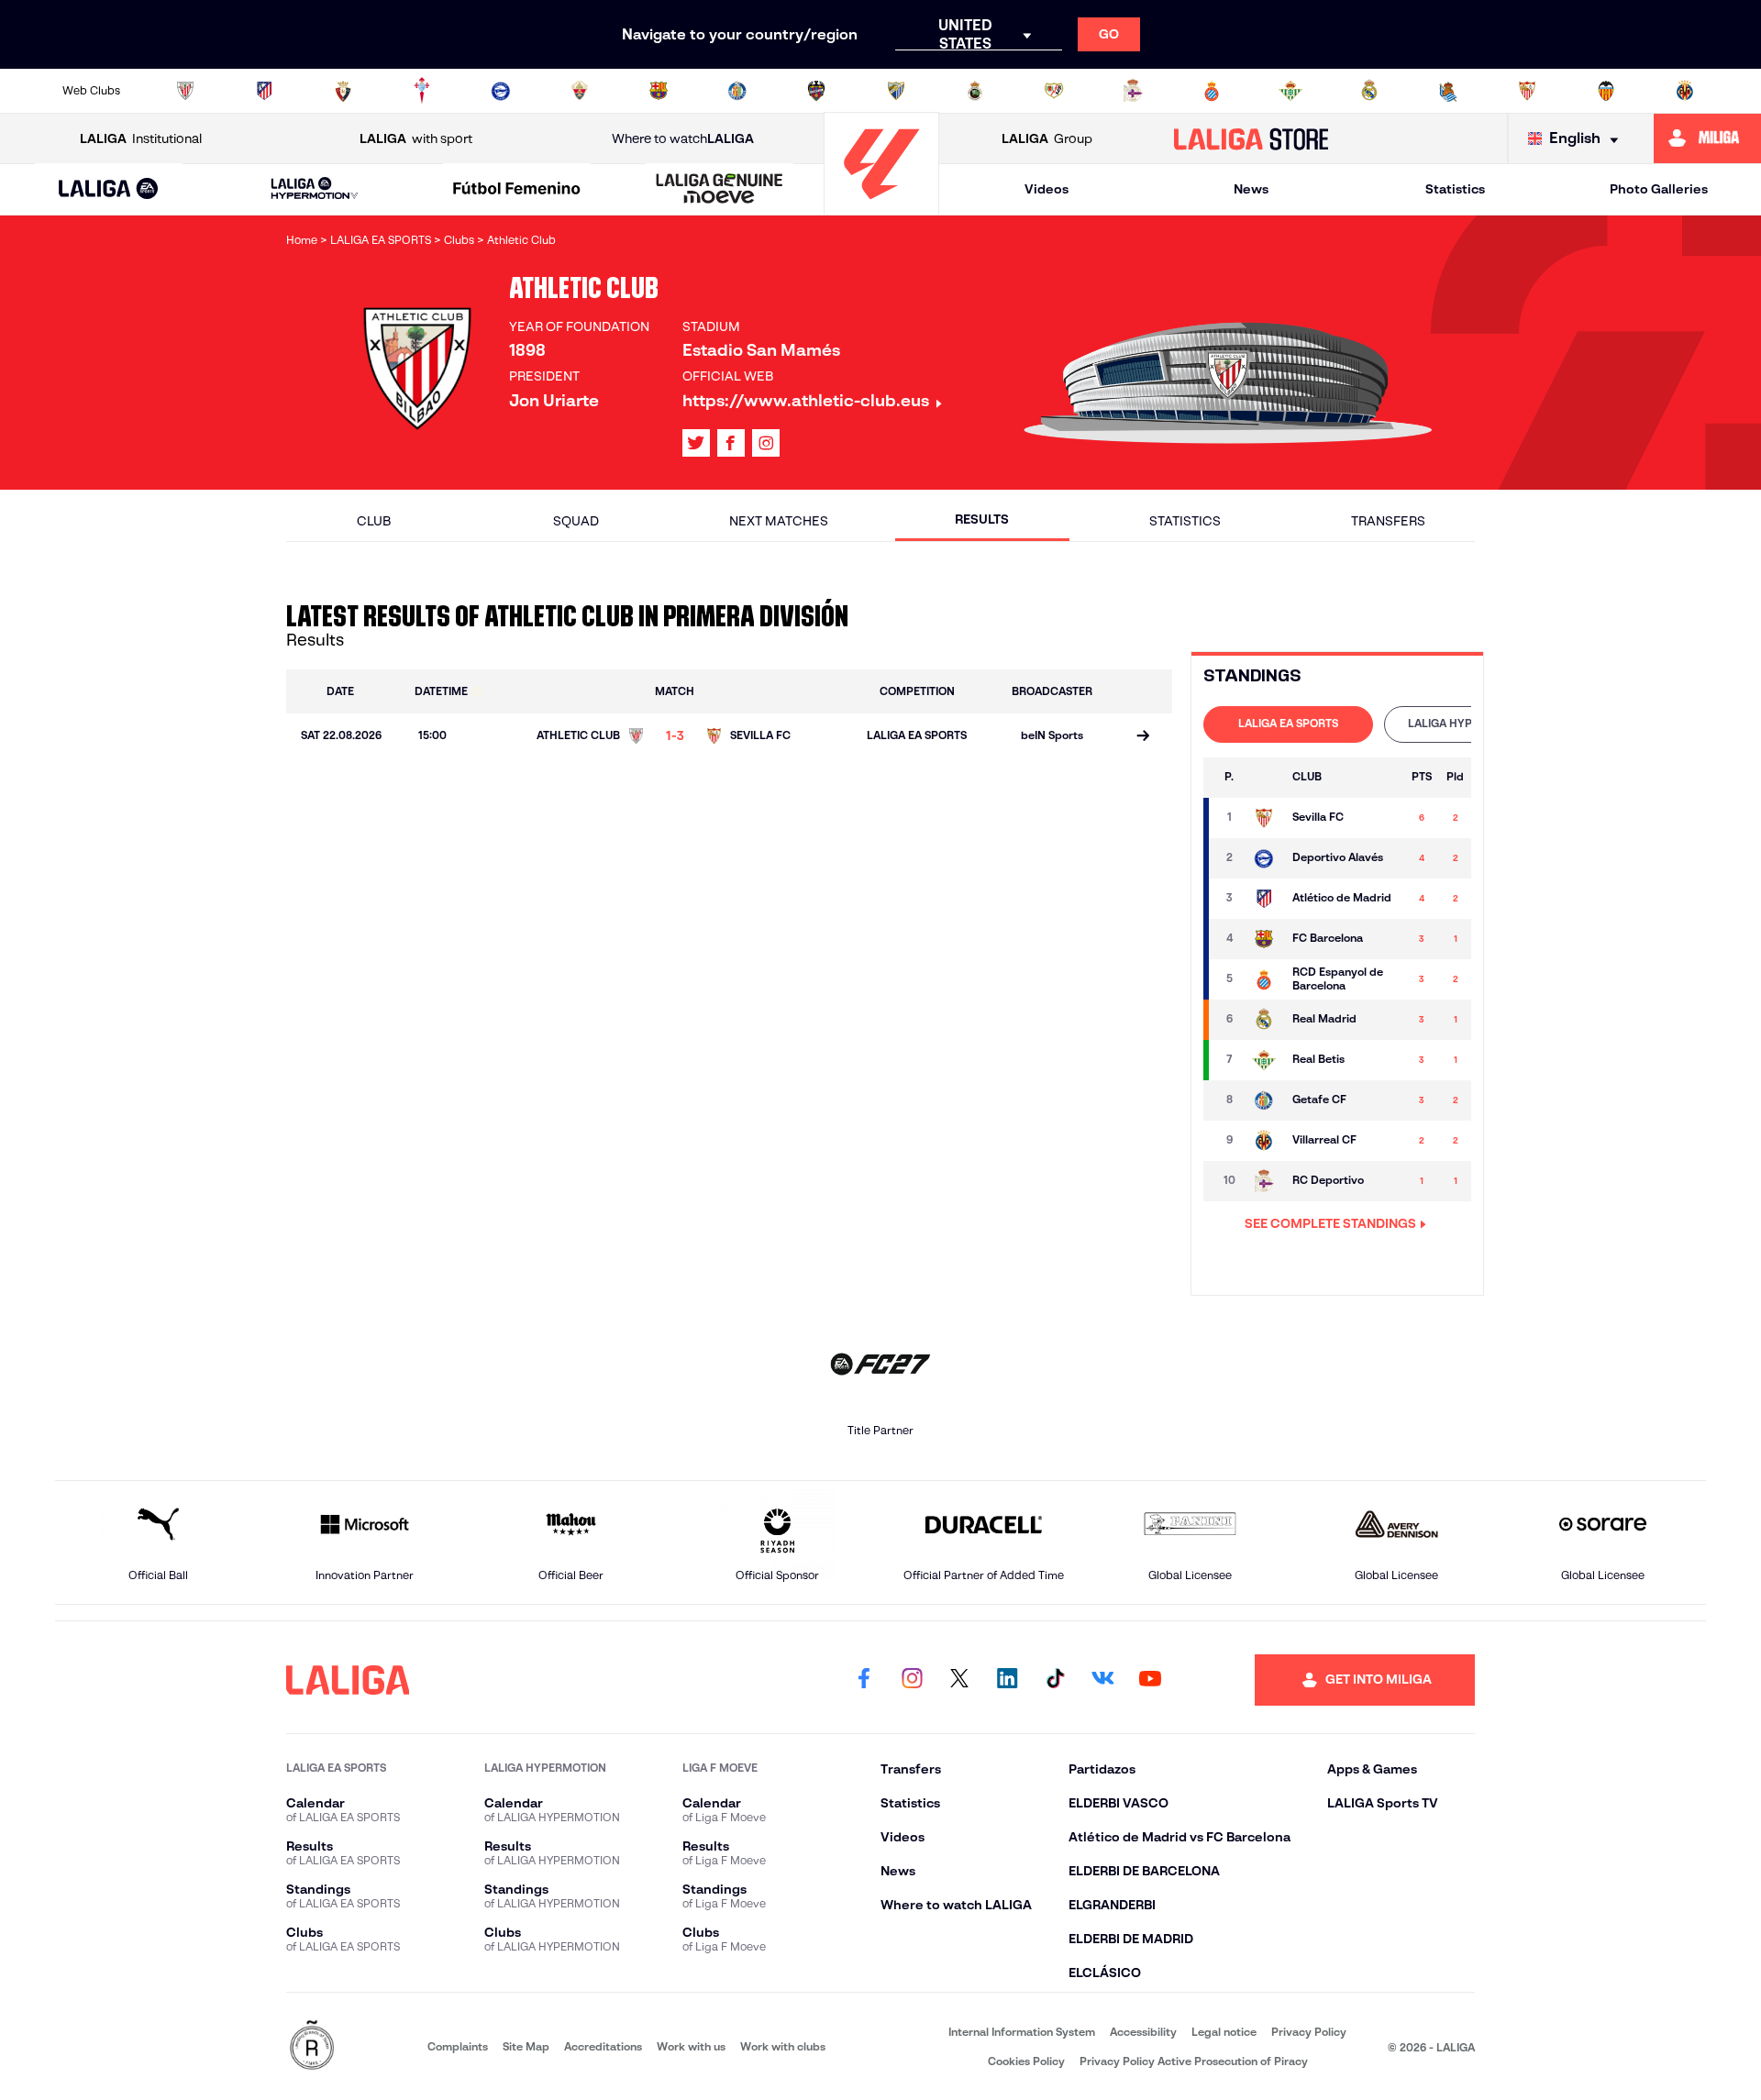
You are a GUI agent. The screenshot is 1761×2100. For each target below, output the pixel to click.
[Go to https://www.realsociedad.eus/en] (1448, 91)
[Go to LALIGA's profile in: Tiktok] (1055, 1680)
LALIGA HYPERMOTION (1469, 723)
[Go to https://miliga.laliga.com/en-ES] (1707, 138)
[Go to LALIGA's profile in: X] (696, 443)
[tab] (1288, 724)
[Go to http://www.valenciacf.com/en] (1606, 91)
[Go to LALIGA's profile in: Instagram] (766, 443)
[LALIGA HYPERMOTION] (315, 189)
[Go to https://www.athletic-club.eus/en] (185, 91)
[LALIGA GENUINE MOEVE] (719, 190)
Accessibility (1143, 2032)
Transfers (1388, 521)
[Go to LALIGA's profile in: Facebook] (864, 1680)
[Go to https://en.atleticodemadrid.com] (264, 91)
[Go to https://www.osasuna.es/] (343, 91)
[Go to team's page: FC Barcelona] (1264, 939)
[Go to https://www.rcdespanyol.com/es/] (1212, 91)
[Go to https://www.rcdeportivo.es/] (1133, 91)
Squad (576, 521)
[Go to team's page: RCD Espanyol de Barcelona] (1264, 979)
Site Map (526, 2046)
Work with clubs (783, 2046)
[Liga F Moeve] (517, 190)
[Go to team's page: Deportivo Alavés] (1264, 858)
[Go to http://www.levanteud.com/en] (816, 91)
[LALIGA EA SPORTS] (109, 190)
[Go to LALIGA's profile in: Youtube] (1150, 1680)
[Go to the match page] (1143, 737)
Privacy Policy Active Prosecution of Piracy (1194, 2061)
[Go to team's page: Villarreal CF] (1264, 1141)
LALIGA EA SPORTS (1288, 723)
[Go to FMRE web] (312, 2046)
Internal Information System (1022, 2032)
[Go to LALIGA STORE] (1252, 138)
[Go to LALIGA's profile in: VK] (1102, 1680)
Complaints (458, 2046)
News (1251, 189)
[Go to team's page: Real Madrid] (1264, 1020)
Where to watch (683, 138)
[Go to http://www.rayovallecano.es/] (1054, 91)
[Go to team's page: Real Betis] (1264, 1060)
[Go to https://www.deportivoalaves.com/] (501, 91)
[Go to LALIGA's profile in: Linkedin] (1007, 1680)
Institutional (141, 138)
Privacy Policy (1309, 2032)
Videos (1047, 189)
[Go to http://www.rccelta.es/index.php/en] (422, 91)
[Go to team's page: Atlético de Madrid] (1264, 899)
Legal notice (1224, 2032)
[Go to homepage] (881, 207)
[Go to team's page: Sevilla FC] (1264, 818)
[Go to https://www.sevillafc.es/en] (1527, 91)
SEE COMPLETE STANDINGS (1330, 1223)
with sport (416, 138)
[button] (109, 189)
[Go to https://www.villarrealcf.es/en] (1685, 91)
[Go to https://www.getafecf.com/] (737, 91)
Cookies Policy (1026, 2061)
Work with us (691, 2046)
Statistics (1455, 189)
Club (374, 521)
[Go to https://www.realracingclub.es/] (975, 91)
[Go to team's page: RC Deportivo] (1264, 1181)
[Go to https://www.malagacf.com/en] (896, 91)
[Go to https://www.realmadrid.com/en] (1369, 91)
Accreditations (603, 2046)
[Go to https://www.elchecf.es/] (580, 91)
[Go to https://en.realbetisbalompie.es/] (1290, 91)
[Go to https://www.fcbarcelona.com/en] (659, 91)
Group (1047, 138)
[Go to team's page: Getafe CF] (1264, 1100)
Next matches (779, 521)
